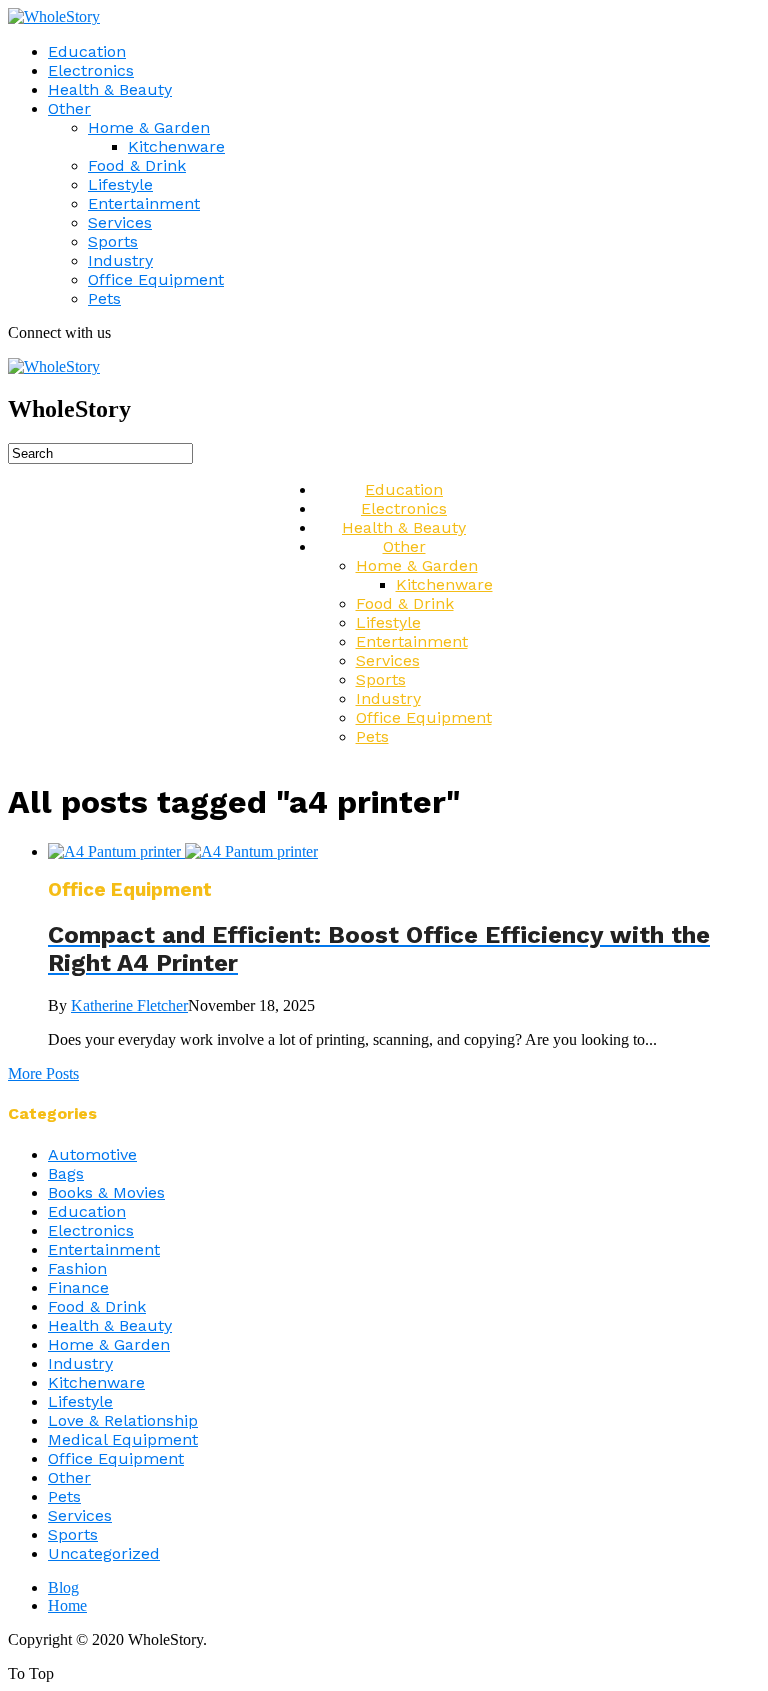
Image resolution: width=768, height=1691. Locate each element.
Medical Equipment (123, 1439)
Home (67, 1605)
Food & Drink (137, 165)
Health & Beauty (110, 89)
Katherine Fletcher (129, 1005)
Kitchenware (176, 146)
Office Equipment (156, 279)
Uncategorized (104, 1553)
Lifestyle (120, 184)
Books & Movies (106, 1192)
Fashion (77, 1268)
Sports (113, 241)
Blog (63, 1587)
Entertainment (144, 203)
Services (120, 222)
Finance (78, 1287)
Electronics (91, 70)
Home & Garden (149, 127)
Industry (120, 260)
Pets (104, 298)
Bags (66, 1173)
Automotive (92, 1154)
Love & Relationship (123, 1420)
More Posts (43, 1073)
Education (87, 51)
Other (69, 108)
